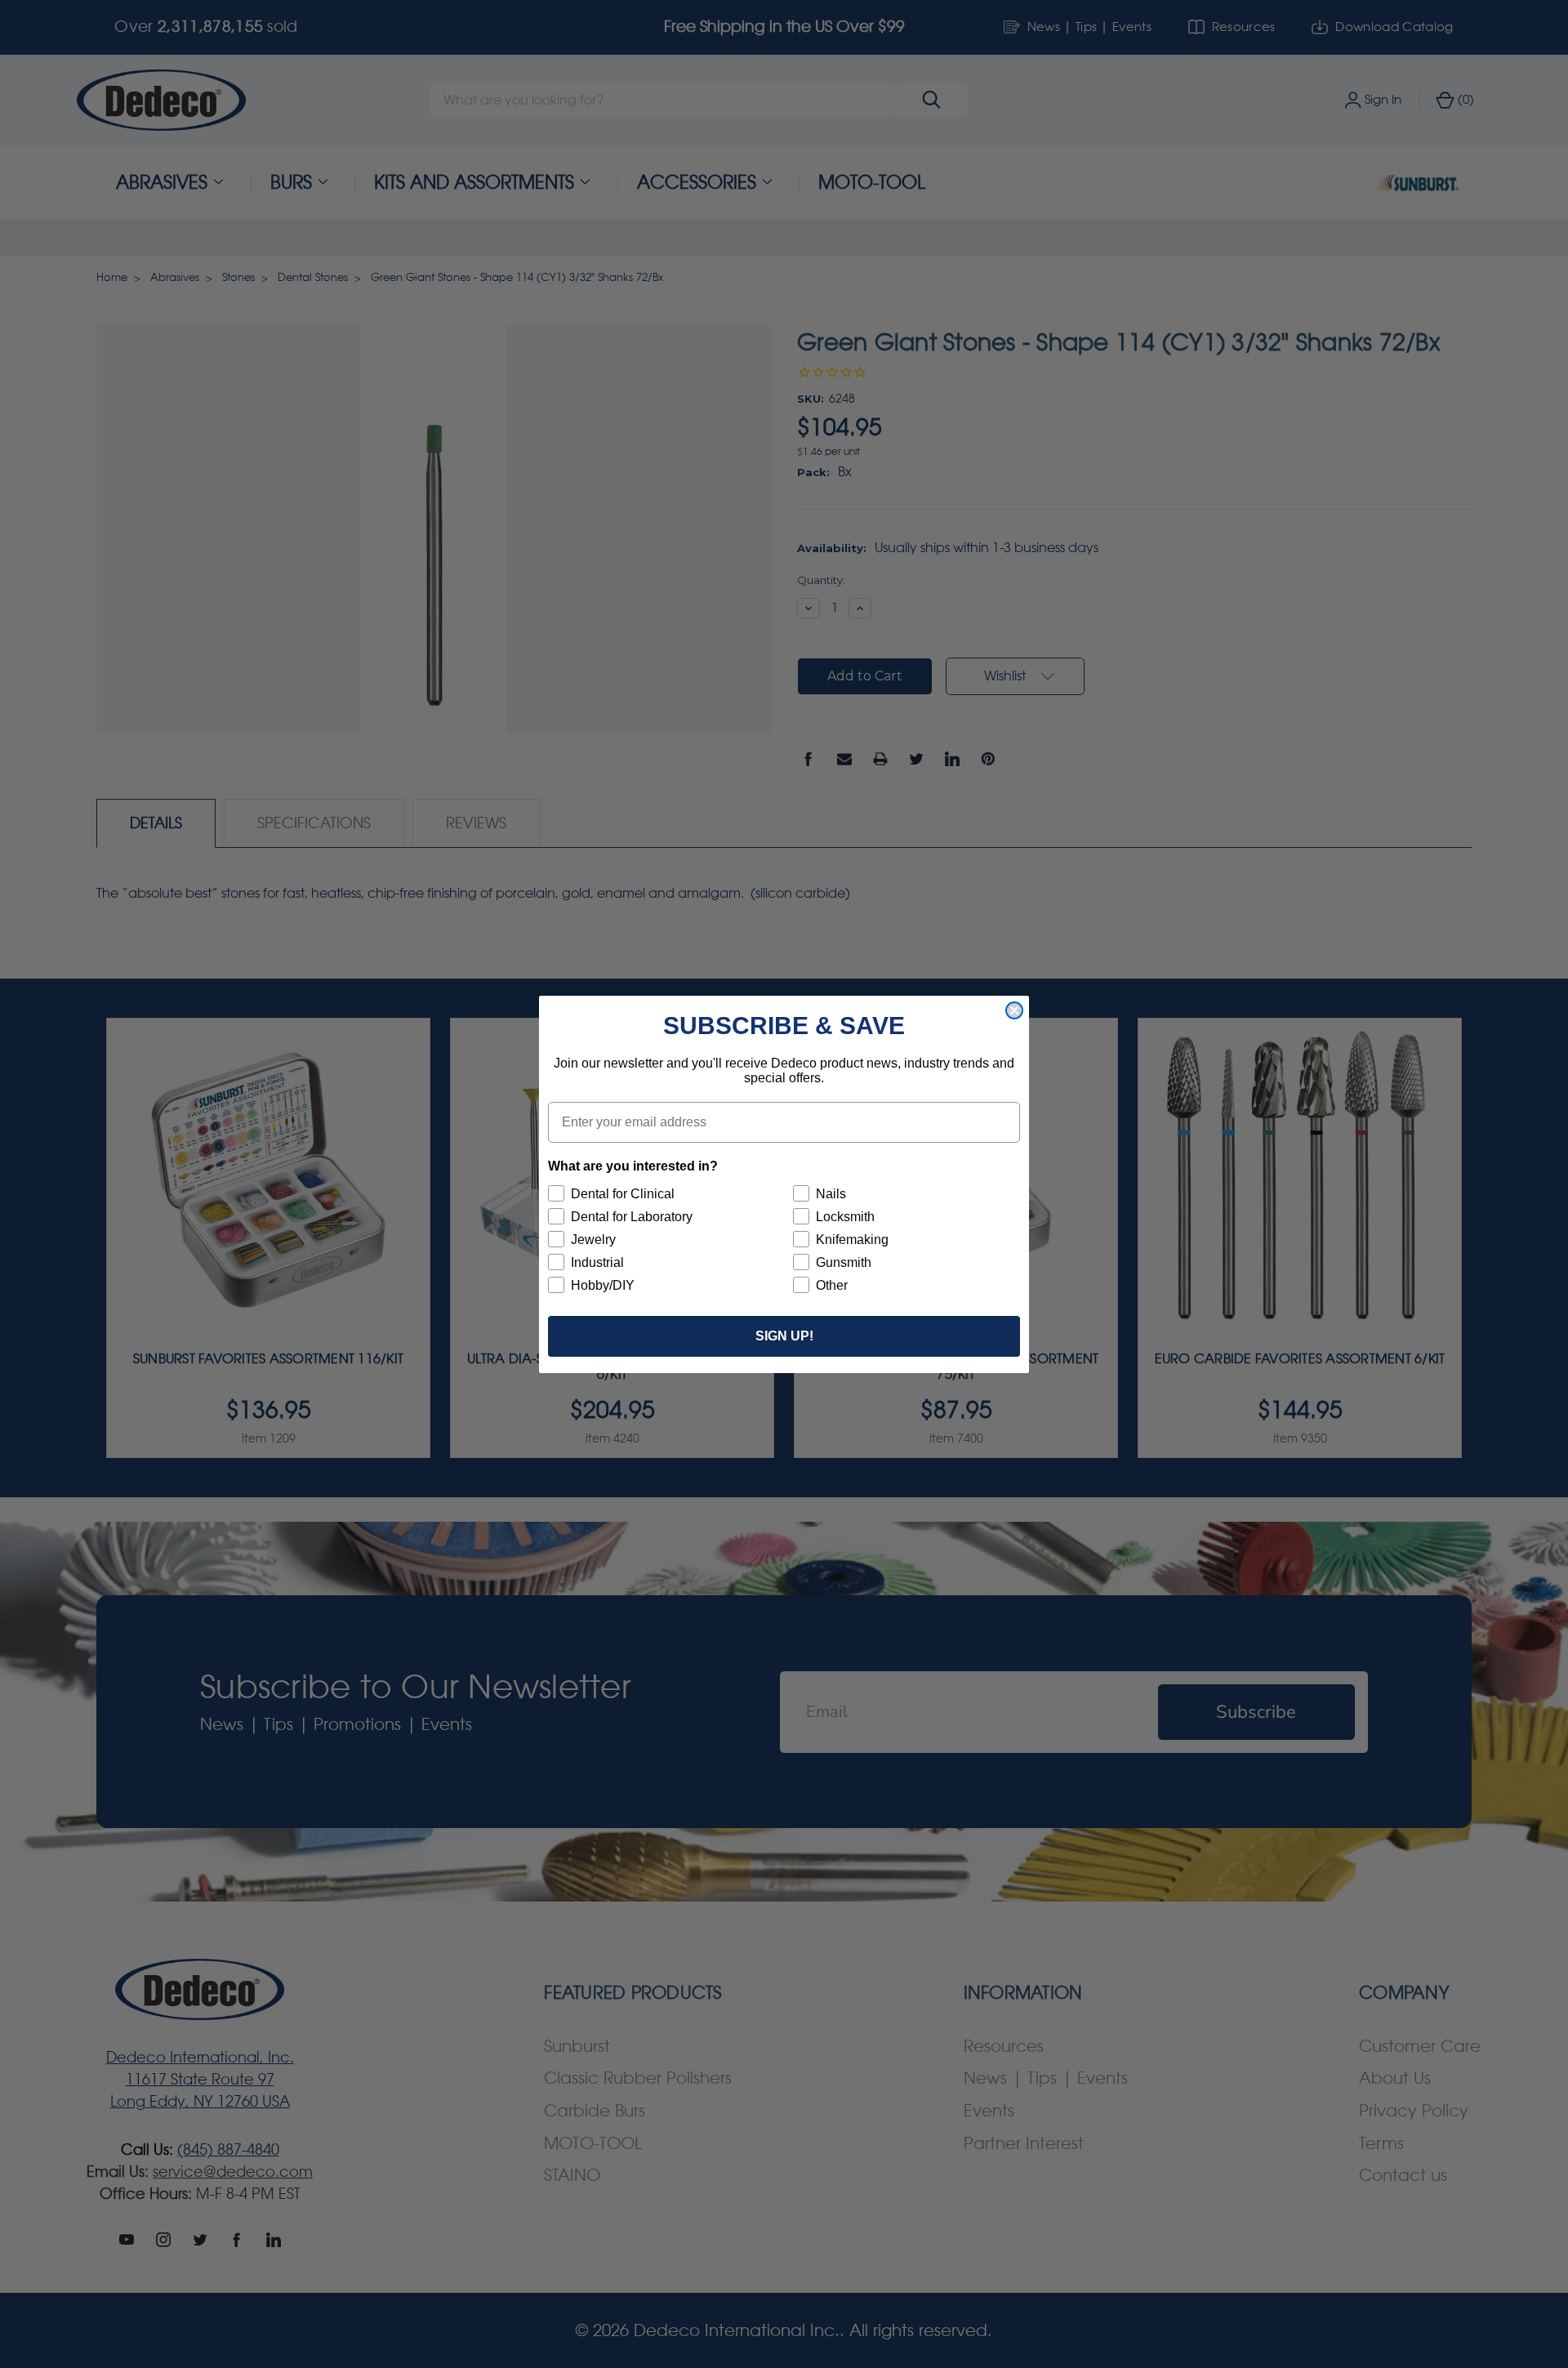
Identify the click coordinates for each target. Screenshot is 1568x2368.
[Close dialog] (1014, 1010)
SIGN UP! (784, 1336)
